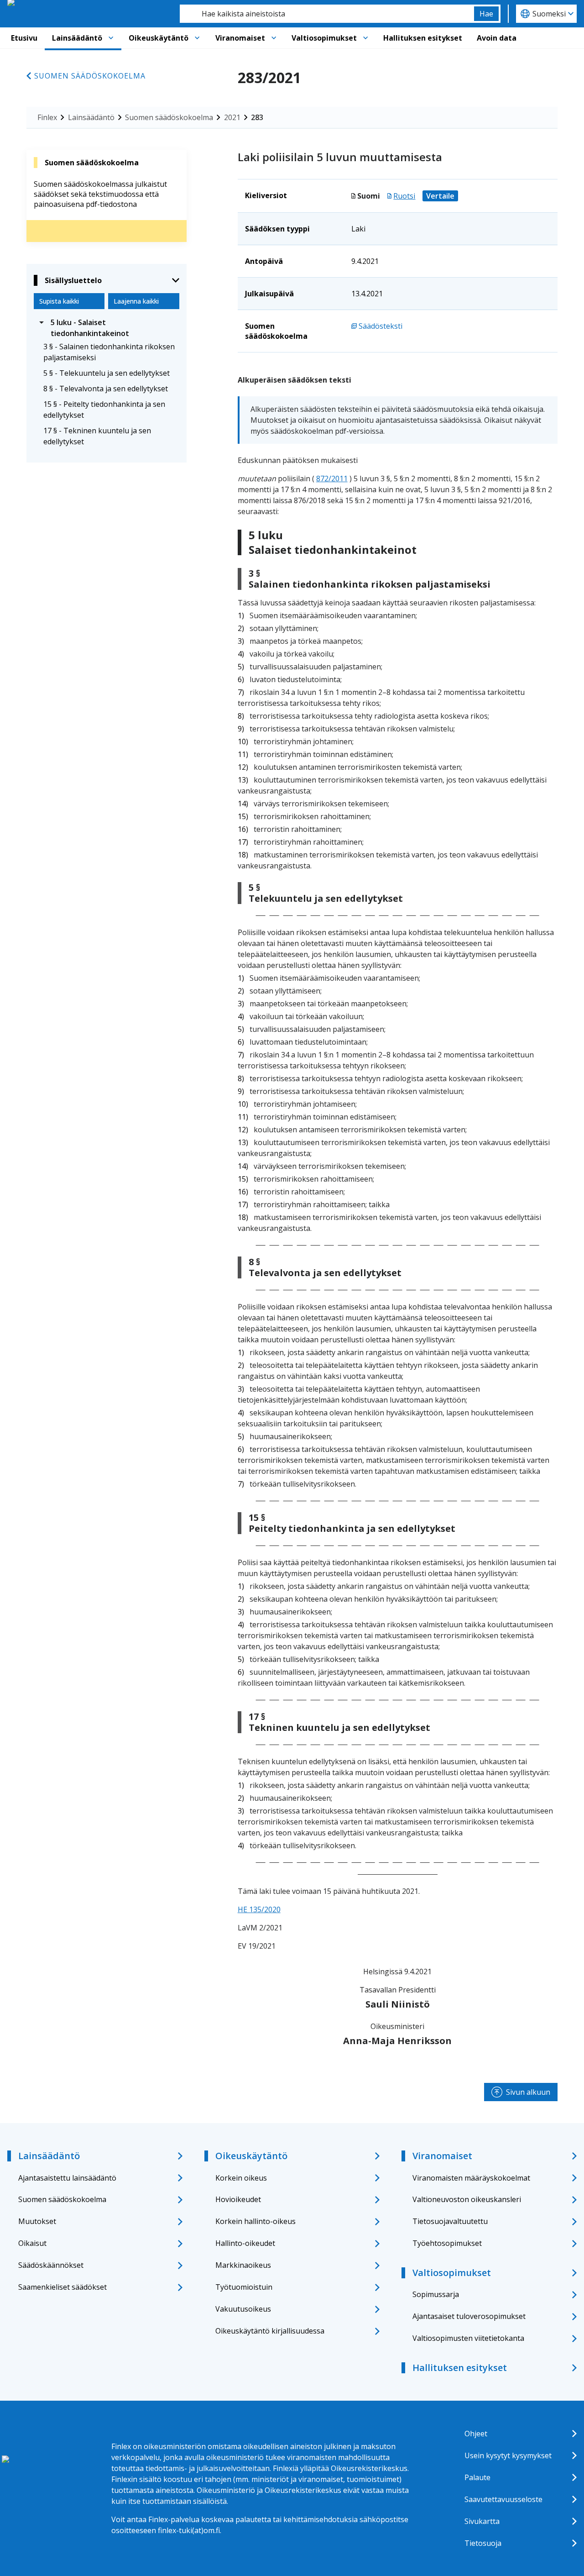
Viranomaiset (240, 38)
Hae (486, 14)
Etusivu (24, 38)
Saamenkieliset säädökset (63, 2287)
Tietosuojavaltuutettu (450, 2221)
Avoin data (497, 38)
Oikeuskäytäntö (159, 38)
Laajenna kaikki (136, 301)
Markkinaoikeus (243, 2265)
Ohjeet (476, 2434)
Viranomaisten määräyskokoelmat (471, 2178)
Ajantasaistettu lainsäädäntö (67, 2178)
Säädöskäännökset (51, 2265)
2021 (232, 117)
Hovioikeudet (238, 2199)
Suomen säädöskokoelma (90, 76)
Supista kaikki (59, 301)
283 (257, 117)
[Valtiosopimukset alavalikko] (365, 38)
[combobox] (327, 14)
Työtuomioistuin (244, 2287)
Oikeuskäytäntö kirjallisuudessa (270, 2331)
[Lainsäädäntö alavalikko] (111, 38)
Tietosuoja (483, 2543)
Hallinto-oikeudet (245, 2243)
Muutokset (37, 2221)
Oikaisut (32, 2243)
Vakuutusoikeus (243, 2309)
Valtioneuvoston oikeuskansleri (467, 2199)
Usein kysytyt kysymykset (508, 2455)
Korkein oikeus (241, 2178)
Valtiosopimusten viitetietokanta (468, 2338)
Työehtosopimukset (447, 2243)
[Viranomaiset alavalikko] (274, 38)
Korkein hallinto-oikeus (255, 2221)
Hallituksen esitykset (423, 38)
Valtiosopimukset (324, 38)
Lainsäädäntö (77, 38)
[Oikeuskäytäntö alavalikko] (197, 38)
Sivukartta (482, 2521)
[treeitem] (107, 328)
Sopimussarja (436, 2294)
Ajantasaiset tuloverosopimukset (469, 2316)
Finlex (47, 117)
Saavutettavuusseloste (503, 2499)
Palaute (477, 2477)
